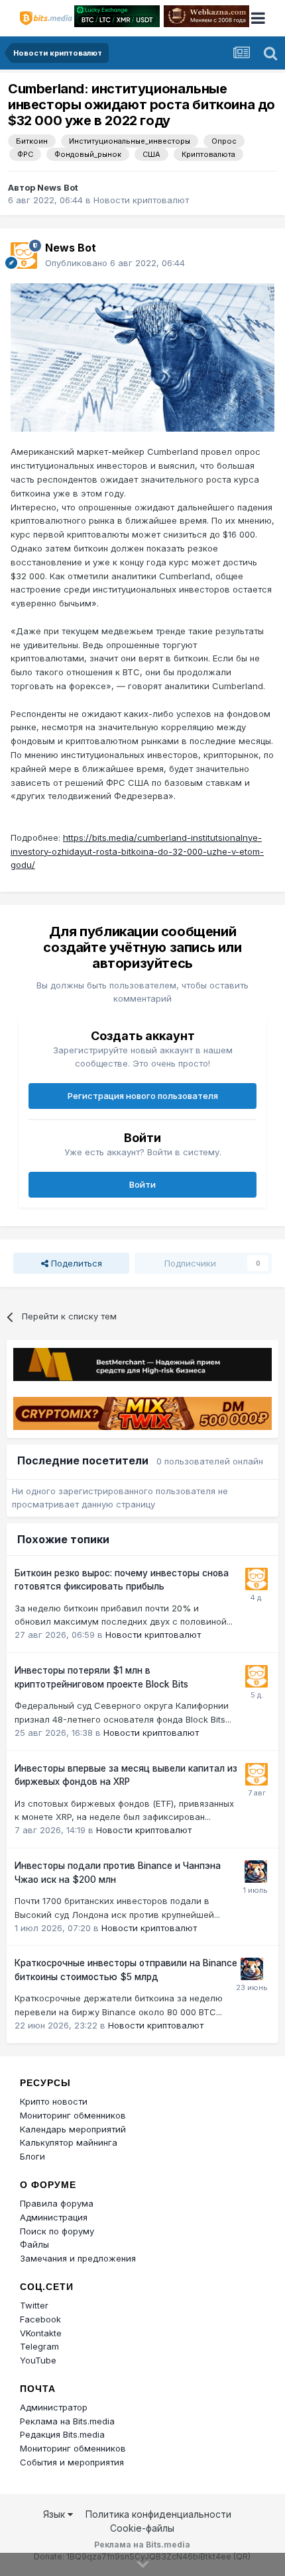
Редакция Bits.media (62, 2434)
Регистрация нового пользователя (143, 1096)
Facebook (40, 2319)
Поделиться (75, 1263)
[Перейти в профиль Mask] (256, 1872)
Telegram (39, 2346)
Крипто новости (54, 2101)
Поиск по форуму (57, 2231)
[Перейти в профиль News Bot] (24, 256)
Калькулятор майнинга (69, 2142)
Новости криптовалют (141, 200)
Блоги (32, 2156)
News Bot (58, 187)
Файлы (34, 2244)
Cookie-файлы (142, 2528)
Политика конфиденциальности (158, 2514)
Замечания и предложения (78, 2258)
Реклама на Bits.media (67, 2421)
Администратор (54, 2407)
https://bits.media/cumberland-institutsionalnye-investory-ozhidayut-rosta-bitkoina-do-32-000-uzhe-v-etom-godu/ (137, 851)
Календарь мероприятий (73, 2129)
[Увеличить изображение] (142, 356)
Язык (55, 2514)
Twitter (34, 2305)
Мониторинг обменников (73, 2115)
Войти (142, 1184)
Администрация (54, 2217)
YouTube (38, 2360)
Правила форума (57, 2203)
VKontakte (41, 2333)
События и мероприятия (72, 2462)
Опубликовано (115, 263)
